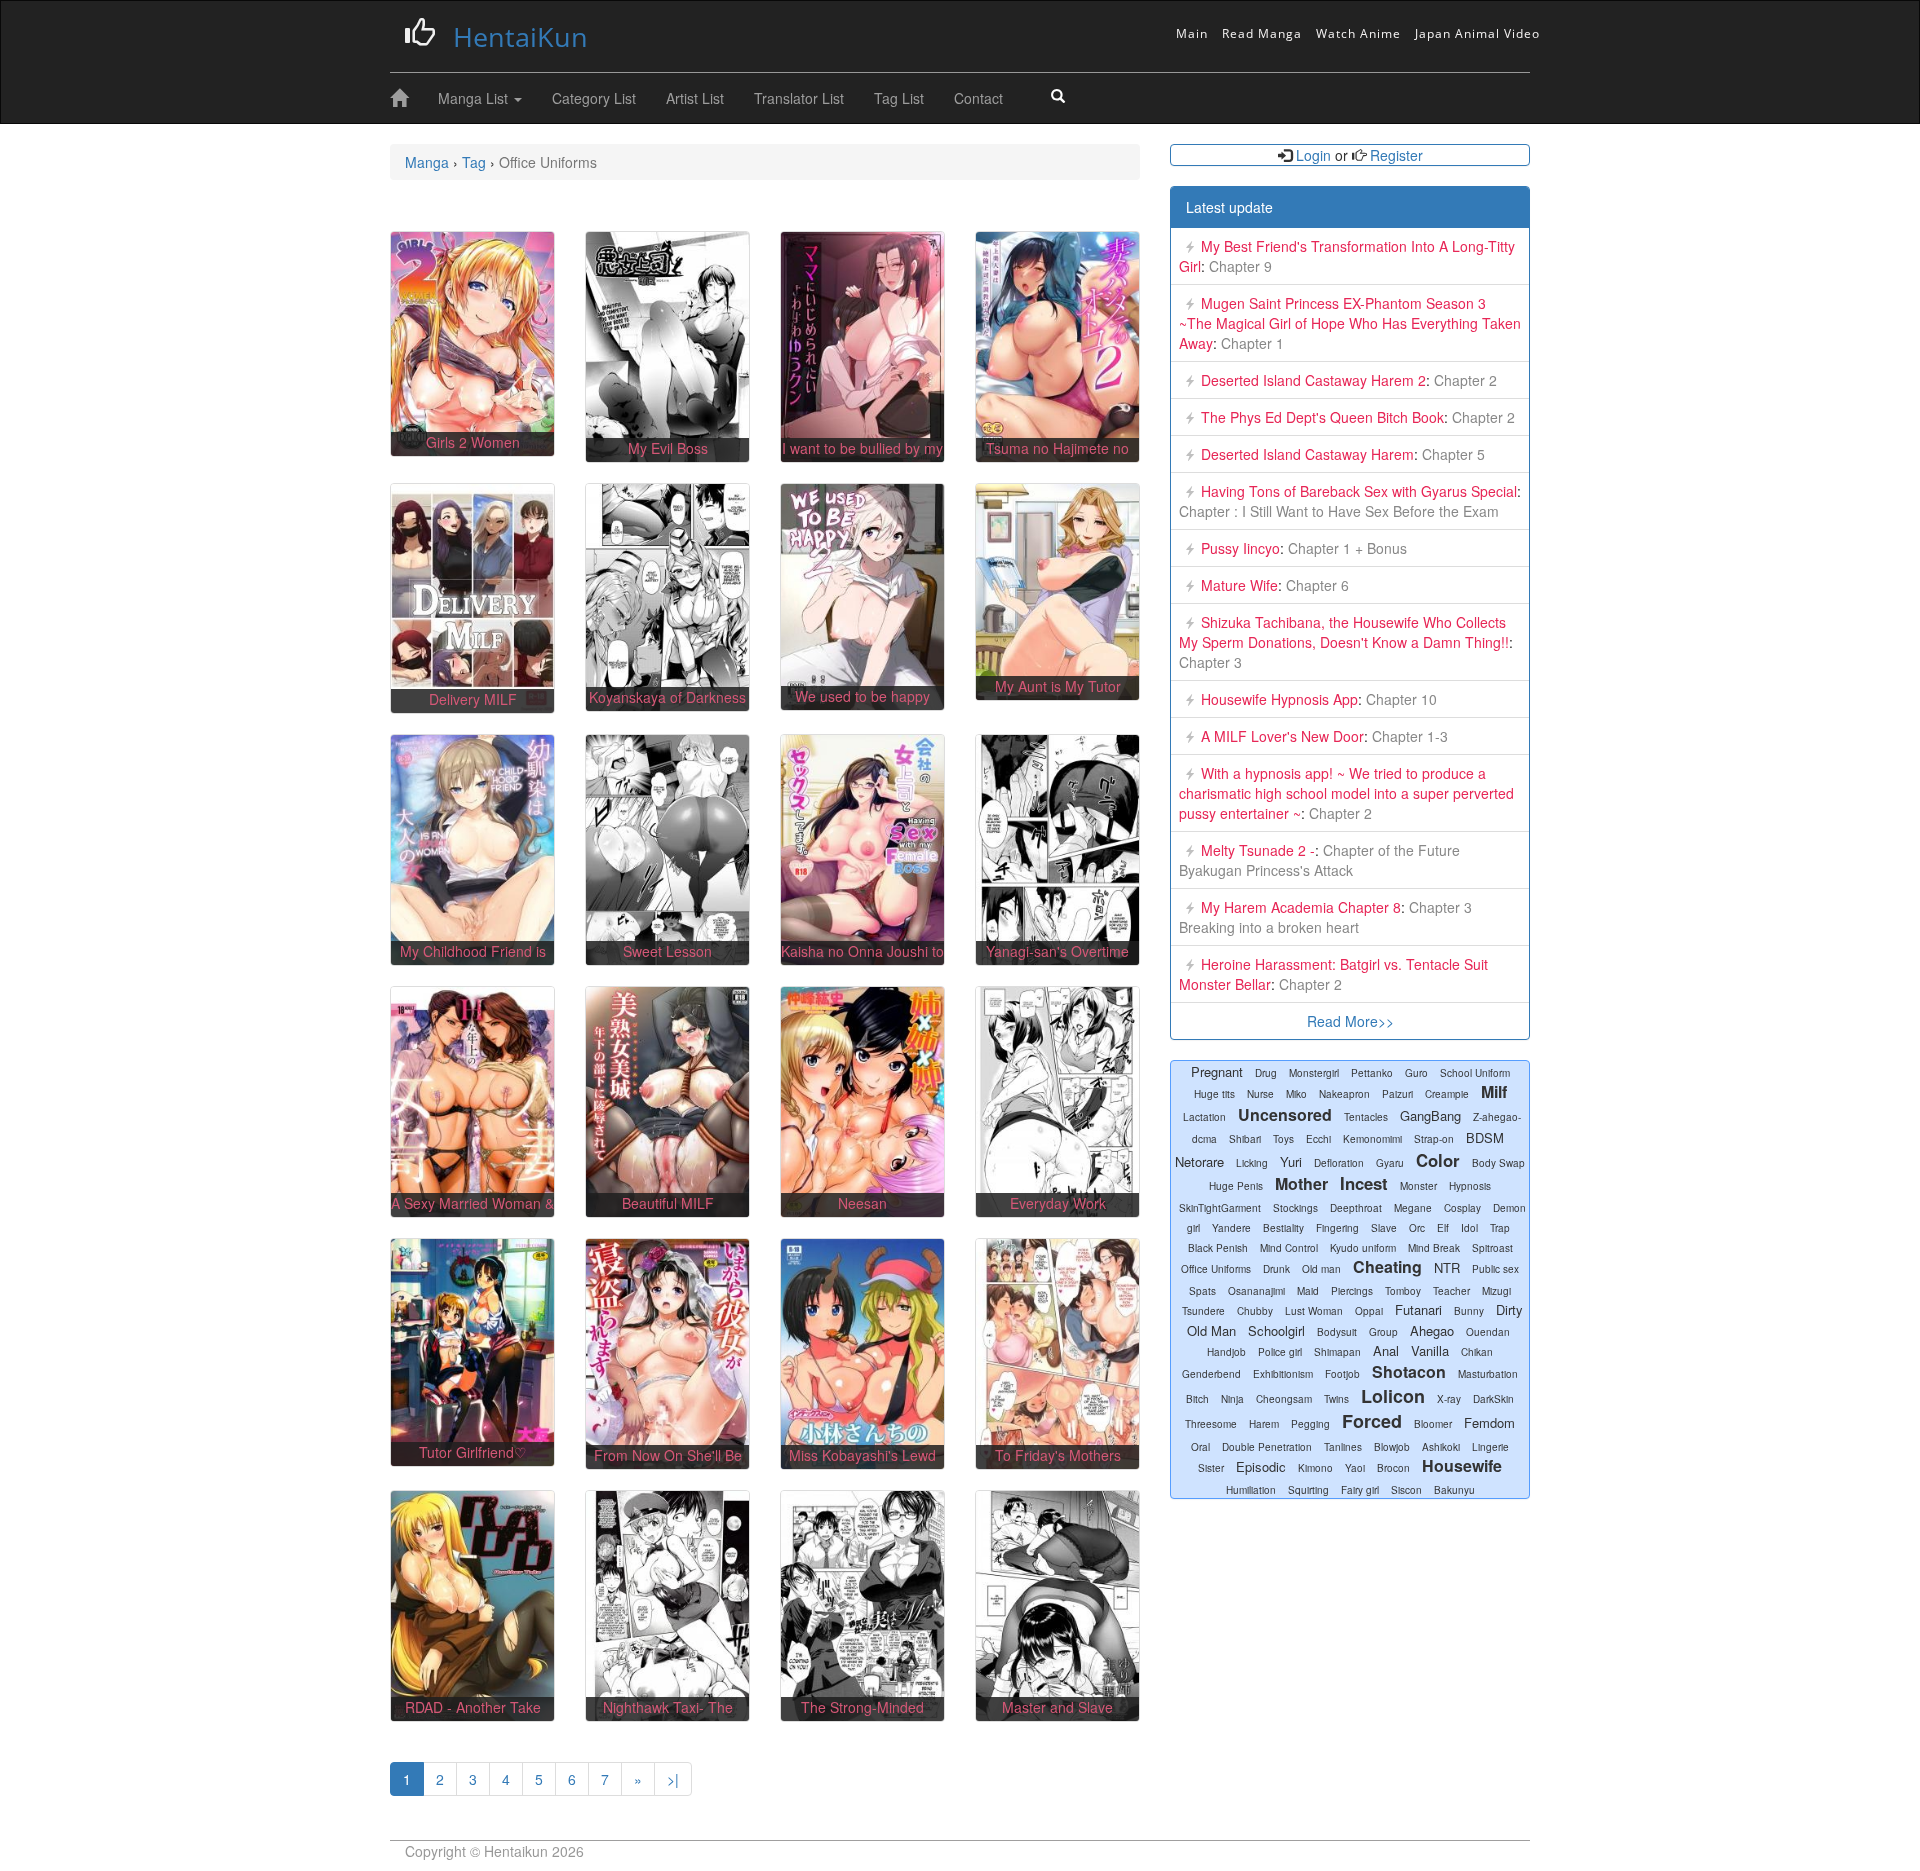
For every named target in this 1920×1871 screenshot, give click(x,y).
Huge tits (1214, 1094)
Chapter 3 (1210, 662)
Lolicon (1393, 1396)
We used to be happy (862, 696)
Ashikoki (1441, 1447)
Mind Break (1434, 1248)
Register (1394, 155)
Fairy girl (1360, 1490)
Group (1383, 1332)
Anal (1386, 1350)
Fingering (1337, 1228)
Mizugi (1496, 1291)
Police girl (1280, 1352)
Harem (1264, 1424)
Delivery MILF (473, 699)
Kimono (1315, 1468)
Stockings (1295, 1208)
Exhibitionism (1283, 1374)
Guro (1416, 1073)
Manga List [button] (475, 98)
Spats (1202, 1291)
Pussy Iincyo (1240, 548)
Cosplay (1462, 1208)
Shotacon (1409, 1371)
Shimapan (1337, 1352)
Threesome (1211, 1424)
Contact (978, 98)
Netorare (1199, 1161)
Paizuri (1397, 1094)
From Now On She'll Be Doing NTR (668, 1465)
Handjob (1226, 1352)
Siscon (1406, 1490)
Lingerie (1490, 1447)
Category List (594, 98)
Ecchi (1318, 1139)
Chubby (1255, 1311)
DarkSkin (1493, 1399)
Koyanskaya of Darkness (667, 697)
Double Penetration (1267, 1447)
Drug (1266, 1073)
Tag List (899, 98)
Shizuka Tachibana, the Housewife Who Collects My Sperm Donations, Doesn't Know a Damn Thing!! (1344, 632)
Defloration (1339, 1163)
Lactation (1204, 1117)
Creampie (1447, 1094)
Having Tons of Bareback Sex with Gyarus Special (1359, 491)
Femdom (1489, 1422)
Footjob (1342, 1374)
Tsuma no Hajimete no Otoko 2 (1057, 458)
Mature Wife (1239, 585)
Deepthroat (1356, 1208)
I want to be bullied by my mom (862, 458)
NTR (1447, 1267)
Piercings (1352, 1291)
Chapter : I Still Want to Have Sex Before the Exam (1339, 511)
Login (1313, 155)
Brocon (1393, 1468)
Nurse (1260, 1094)
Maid (1308, 1291)
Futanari (1418, 1309)
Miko (1296, 1094)
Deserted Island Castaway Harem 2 (1313, 380)
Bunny (1469, 1311)
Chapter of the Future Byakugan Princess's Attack (1319, 860)
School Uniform (1475, 1073)
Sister (1211, 1468)
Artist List (695, 98)
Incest (1364, 1183)
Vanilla (1430, 1350)
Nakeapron (1344, 1094)
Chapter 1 (1250, 343)
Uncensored (1285, 1114)
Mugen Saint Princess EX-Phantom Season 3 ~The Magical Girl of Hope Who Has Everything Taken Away (1350, 323)
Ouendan (1488, 1332)
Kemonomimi (1372, 1139)
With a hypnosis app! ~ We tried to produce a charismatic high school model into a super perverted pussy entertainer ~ (1346, 793)
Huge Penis (1236, 1186)
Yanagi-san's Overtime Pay (1057, 961)
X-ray (1449, 1399)
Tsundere (1203, 1311)
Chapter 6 (1315, 585)
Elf (1443, 1228)
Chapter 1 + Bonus (1345, 548)
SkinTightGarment (1220, 1208)
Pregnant (1217, 1071)
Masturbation (1488, 1374)
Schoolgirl (1276, 1330)
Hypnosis (1470, 1186)
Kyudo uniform (1363, 1248)
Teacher (1451, 1291)
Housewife (1462, 1465)
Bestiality (1283, 1228)
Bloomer (1433, 1424)
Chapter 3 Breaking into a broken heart (1325, 917)
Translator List (799, 98)
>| (673, 1779)
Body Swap (1498, 1163)
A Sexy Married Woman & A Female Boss (472, 1213)
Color (1438, 1160)
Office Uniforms (1216, 1269)
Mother (1301, 1183)
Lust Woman (1314, 1311)
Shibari (1245, 1139)
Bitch (1197, 1399)
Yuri (1291, 1161)
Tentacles (1366, 1117)
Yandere (1231, 1228)
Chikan (1477, 1352)
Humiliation (1251, 1490)
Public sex (1495, 1269)
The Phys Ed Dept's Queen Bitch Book (1322, 417)
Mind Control (1289, 1248)
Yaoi (1355, 1468)
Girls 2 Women (473, 442)
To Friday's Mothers (1058, 1455)
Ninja (1232, 1399)
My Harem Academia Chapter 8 (1301, 907)
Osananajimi (1256, 1291)
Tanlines (1343, 1447)
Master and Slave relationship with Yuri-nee (1057, 1717)
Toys (1283, 1139)
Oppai (1369, 1311)
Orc (1417, 1228)
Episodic (1261, 1466)
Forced (1372, 1421)
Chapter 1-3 (1408, 736)
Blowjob (1392, 1447)
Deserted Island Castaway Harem (1307, 454)
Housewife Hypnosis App (1279, 699)
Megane (1413, 1208)
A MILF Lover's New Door (1282, 736)
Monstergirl (1314, 1073)
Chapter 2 (1463, 380)
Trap (1500, 1228)
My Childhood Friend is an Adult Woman (473, 961)
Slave (1384, 1228)
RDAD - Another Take (473, 1707)
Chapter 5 (1451, 454)
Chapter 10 (1399, 699)
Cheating (1387, 1266)
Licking (1252, 1163)
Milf (1494, 1091)
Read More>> (1350, 1021)
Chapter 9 (1238, 266)
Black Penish (1218, 1248)
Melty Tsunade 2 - (1258, 850)
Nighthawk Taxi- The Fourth (668, 1717)
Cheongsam (1284, 1399)
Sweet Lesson (667, 951)
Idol (1469, 1228)
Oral (1200, 1447)
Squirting (1308, 1490)
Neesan (862, 1203)
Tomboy (1403, 1291)
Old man (1321, 1269)
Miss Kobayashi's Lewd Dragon (862, 1465)
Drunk (1276, 1269)
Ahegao (1432, 1330)
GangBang (1430, 1115)
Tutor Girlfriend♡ (473, 1452)
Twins (1336, 1399)
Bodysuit (1337, 1332)
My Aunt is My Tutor (1058, 686)
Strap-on (1434, 1139)
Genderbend (1211, 1374)
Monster (1418, 1186)
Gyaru (1390, 1163)
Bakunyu (1454, 1490)
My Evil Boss (668, 448)
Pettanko (1372, 1073)
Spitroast (1492, 1248)
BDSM (1485, 1137)
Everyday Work (1058, 1203)
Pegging (1310, 1424)
